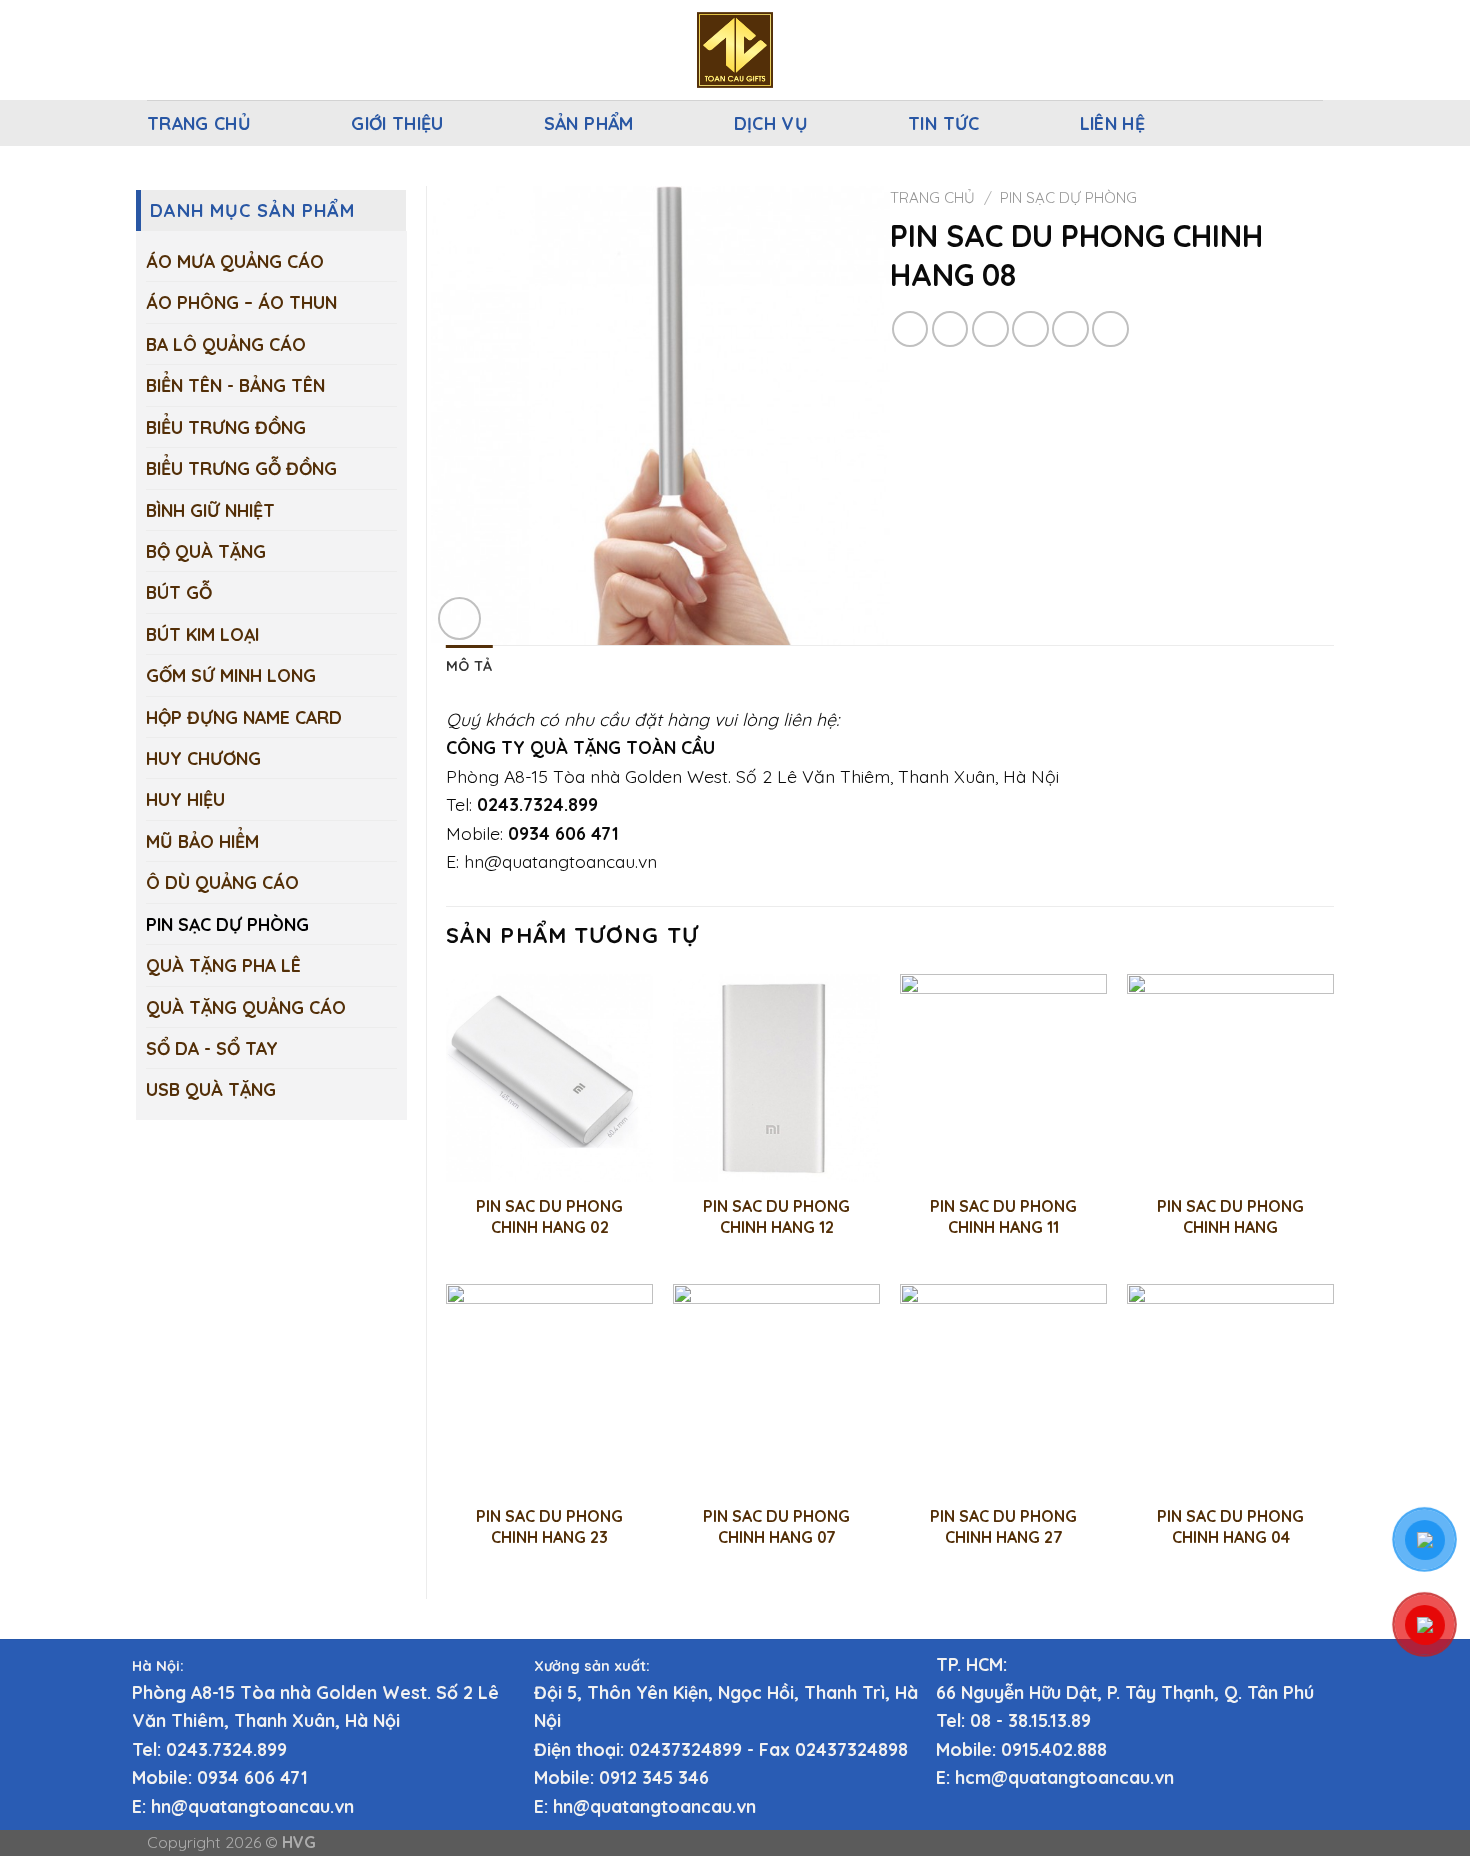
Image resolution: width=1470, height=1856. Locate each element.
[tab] (469, 666)
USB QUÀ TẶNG (211, 1089)
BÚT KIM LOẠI (202, 634)
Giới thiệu (397, 123)
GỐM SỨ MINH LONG (231, 675)
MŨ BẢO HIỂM (202, 841)
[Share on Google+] (1070, 329)
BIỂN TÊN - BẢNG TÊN (235, 385)
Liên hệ (1113, 123)
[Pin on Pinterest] (1030, 329)
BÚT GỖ (179, 592)
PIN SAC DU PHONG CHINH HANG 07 (776, 1526)
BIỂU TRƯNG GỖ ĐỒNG (241, 468)
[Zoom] (459, 618)
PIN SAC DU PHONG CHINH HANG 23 (549, 1526)
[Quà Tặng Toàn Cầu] (735, 50)
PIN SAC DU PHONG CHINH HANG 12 (776, 1216)
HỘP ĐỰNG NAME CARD (244, 717)
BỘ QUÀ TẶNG (206, 551)
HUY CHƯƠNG (203, 758)
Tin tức (944, 123)
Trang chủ (199, 123)
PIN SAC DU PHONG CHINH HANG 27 (1003, 1526)
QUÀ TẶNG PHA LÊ (223, 965)
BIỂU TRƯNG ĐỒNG (226, 427)
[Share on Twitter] (950, 329)
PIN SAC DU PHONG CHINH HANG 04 (1230, 1526)
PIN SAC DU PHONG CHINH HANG (1230, 1216)
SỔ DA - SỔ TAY (212, 1048)
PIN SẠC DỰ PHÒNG (227, 924)
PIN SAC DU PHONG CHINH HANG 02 (549, 1216)
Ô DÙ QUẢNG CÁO (222, 882)
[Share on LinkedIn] (1110, 329)
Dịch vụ (771, 123)
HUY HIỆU (185, 799)
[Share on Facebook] (910, 329)
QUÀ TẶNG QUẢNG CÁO (246, 1007)
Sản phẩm (589, 123)
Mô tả (469, 666)
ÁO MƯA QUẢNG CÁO (235, 261)
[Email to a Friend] (990, 329)
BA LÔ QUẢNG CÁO (226, 344)
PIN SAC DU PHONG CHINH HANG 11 (1003, 1216)
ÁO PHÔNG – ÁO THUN (241, 302)
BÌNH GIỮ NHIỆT (210, 510)
